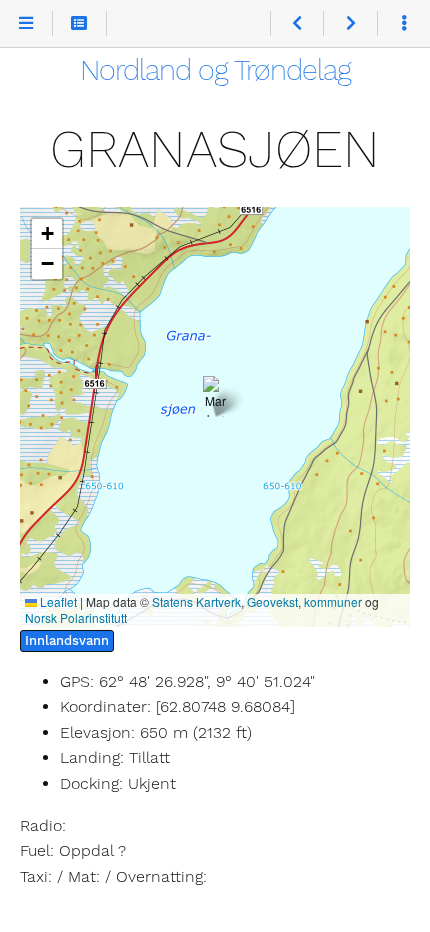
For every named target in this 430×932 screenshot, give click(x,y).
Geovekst (272, 601)
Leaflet (57, 601)
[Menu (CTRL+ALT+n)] (26, 24)
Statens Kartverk (196, 601)
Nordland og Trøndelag (215, 70)
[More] (403, 24)
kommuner (333, 601)
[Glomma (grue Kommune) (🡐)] (296, 24)
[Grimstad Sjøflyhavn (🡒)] (349, 24)
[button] (215, 396)
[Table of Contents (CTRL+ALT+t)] (79, 24)
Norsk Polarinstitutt (76, 617)
